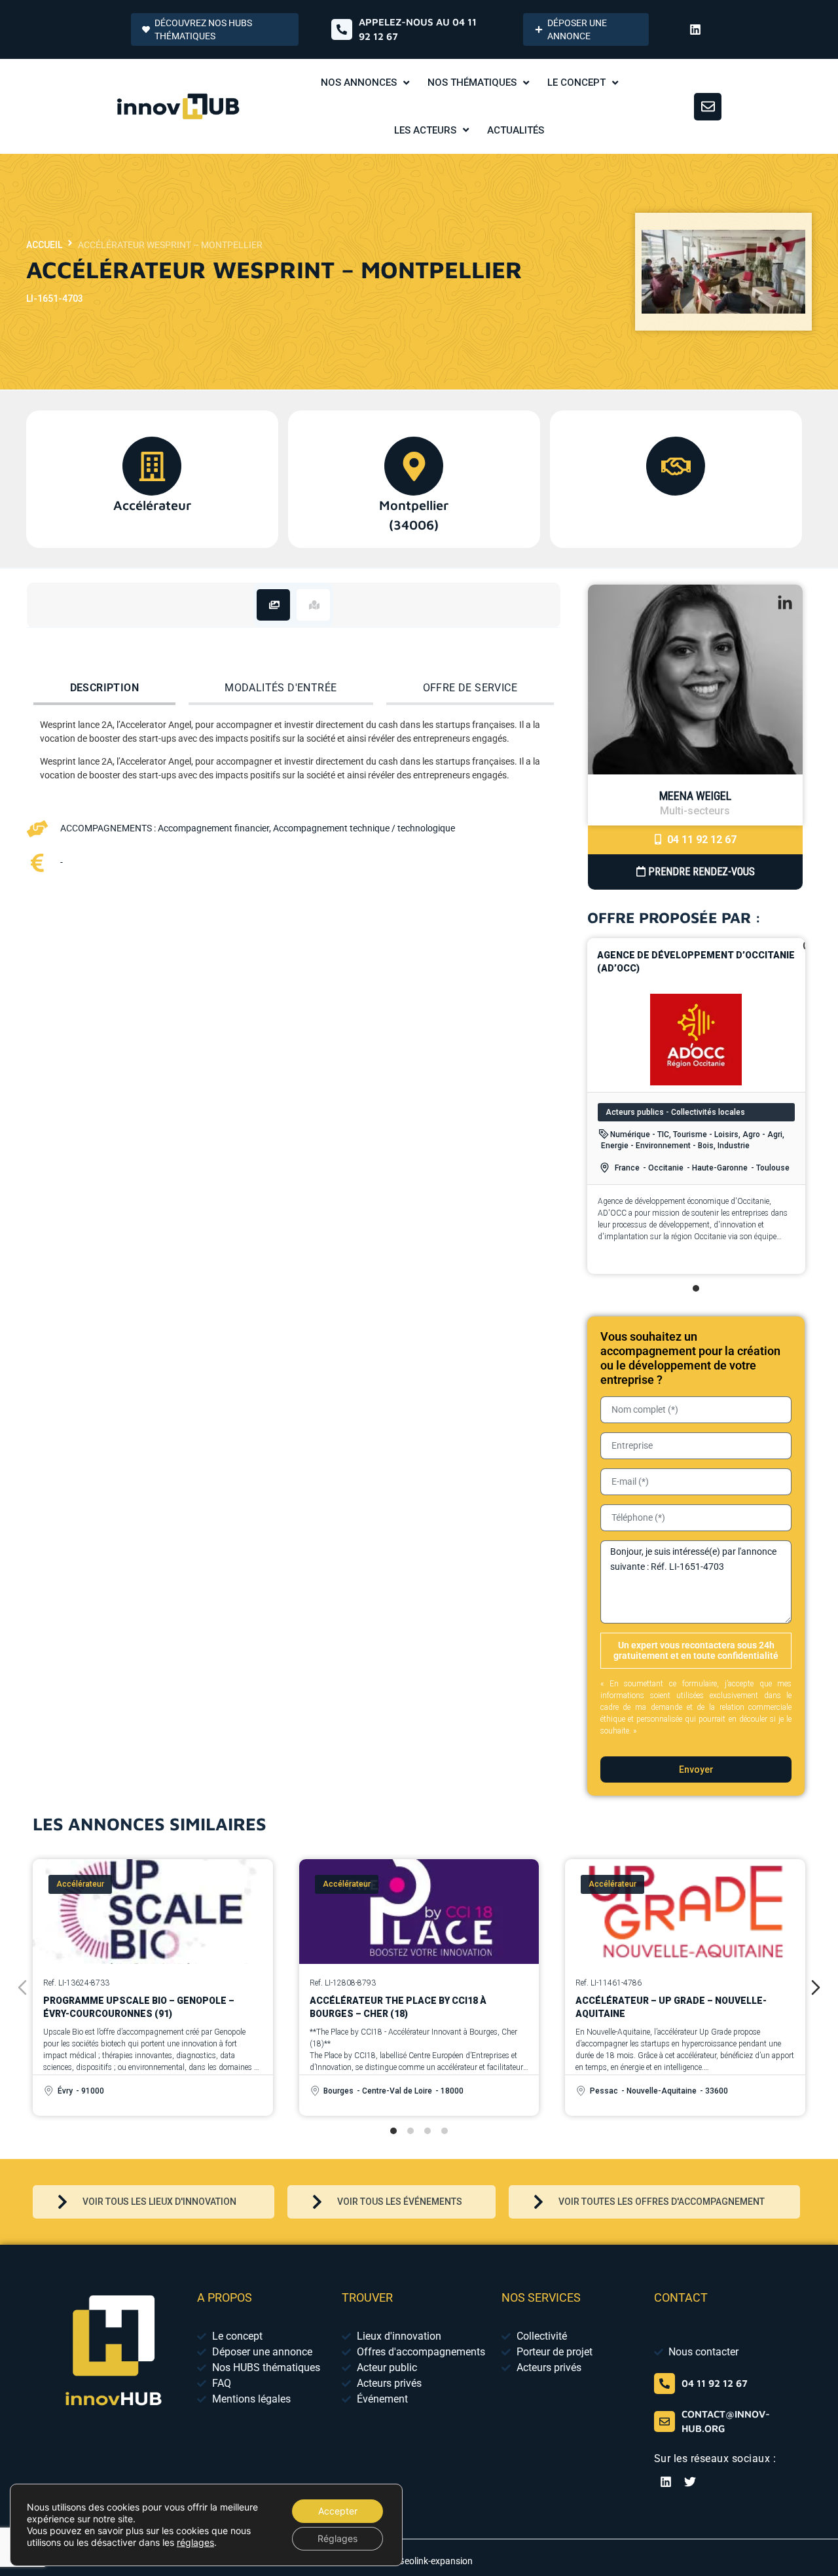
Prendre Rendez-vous (700, 872)
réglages (195, 2542)
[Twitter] (690, 2482)
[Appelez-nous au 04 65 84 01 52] (342, 29)
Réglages (337, 2538)
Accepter (338, 2511)
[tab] (273, 605)
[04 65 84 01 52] (665, 2384)
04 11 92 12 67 (701, 840)
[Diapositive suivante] (816, 1987)
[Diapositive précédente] (22, 1987)
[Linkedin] (695, 29)
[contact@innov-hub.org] (665, 2422)
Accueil (44, 245)
